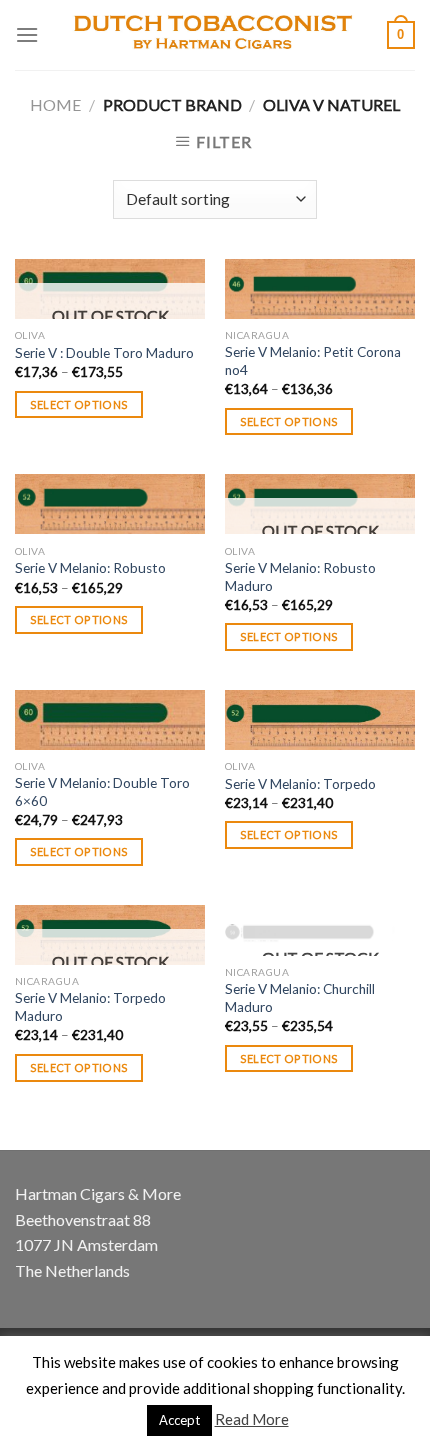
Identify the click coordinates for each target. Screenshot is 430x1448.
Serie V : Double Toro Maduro (104, 353)
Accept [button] (179, 1420)
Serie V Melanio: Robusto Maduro (300, 577)
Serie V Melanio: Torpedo (300, 784)
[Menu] (27, 34)
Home (55, 104)
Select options (79, 404)
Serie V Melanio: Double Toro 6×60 (102, 792)
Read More (252, 1419)
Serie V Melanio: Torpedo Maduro (90, 1007)
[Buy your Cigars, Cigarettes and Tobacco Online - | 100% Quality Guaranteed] (213, 35)
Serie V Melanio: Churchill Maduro (300, 998)
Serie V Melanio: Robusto (90, 568)
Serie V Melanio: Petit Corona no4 (313, 361)
